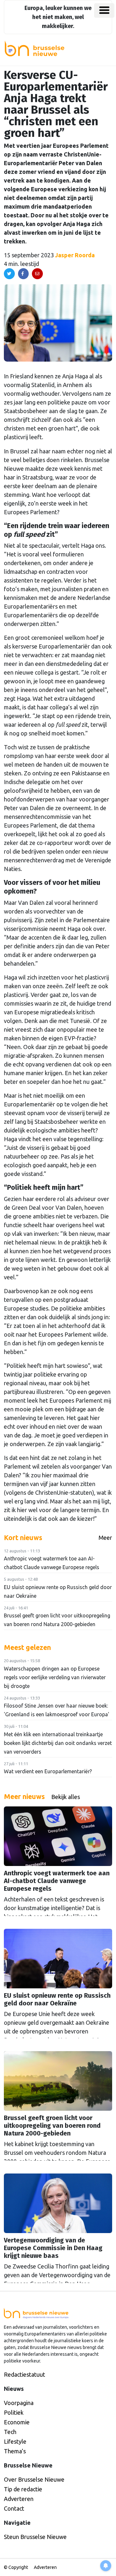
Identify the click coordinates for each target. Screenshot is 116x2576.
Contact (14, 2508)
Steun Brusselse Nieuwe (35, 2537)
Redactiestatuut (24, 2374)
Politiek (14, 2412)
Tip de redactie (23, 2489)
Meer (105, 1538)
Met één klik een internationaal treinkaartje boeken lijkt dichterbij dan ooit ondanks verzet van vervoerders (58, 1743)
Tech (10, 2432)
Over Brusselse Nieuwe (34, 2479)
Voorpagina (19, 2403)
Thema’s (15, 2451)
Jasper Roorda (75, 255)
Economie (17, 2422)
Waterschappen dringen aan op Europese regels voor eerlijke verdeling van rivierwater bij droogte (55, 1677)
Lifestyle (15, 2441)
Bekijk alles (66, 1797)
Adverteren (19, 2499)
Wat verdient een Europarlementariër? (48, 1771)
